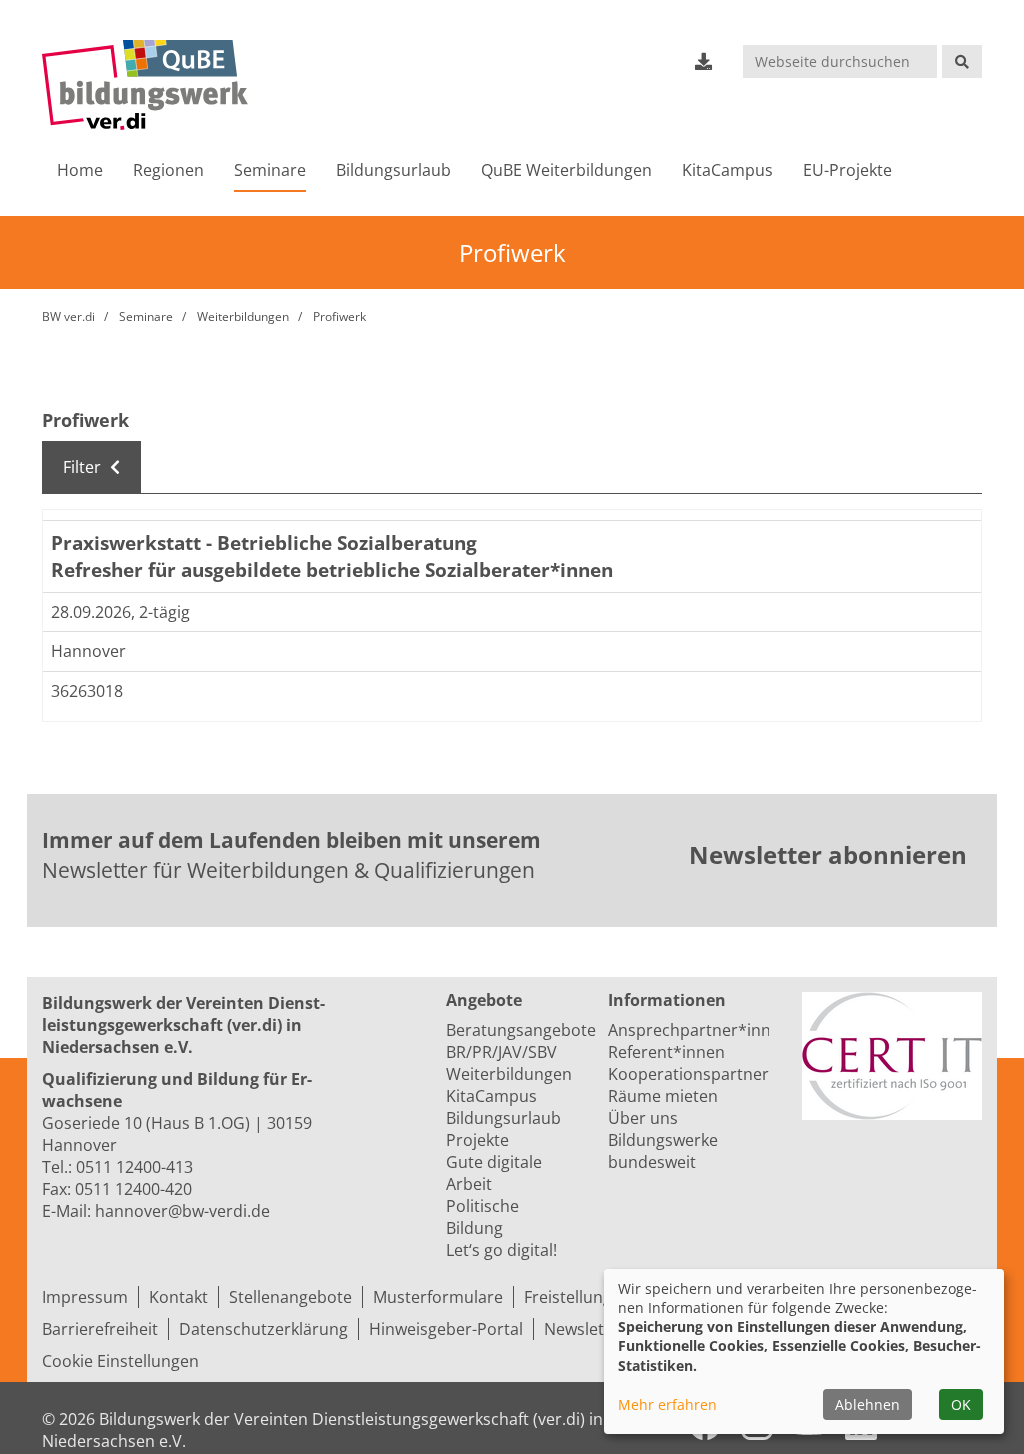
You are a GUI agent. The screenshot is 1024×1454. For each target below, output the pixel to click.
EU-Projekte (847, 170)
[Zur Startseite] (145, 85)
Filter (84, 467)
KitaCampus (727, 170)
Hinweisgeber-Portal (446, 1329)
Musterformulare (438, 1297)
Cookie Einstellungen (120, 1361)
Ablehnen (867, 1404)
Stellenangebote (290, 1297)
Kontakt (178, 1297)
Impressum (85, 1297)
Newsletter (585, 1329)
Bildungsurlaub (393, 170)
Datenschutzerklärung (263, 1329)
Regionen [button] (168, 170)
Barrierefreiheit (100, 1329)
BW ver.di (68, 316)
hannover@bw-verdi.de (182, 1211)
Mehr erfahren (667, 1404)
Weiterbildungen (243, 316)
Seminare (146, 316)
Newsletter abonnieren (828, 854)
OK (961, 1404)
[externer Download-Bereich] (704, 61)
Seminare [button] (270, 170)
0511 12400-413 (134, 1167)
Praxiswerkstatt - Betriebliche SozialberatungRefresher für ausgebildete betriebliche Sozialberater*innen (332, 556)
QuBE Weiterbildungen (566, 170)
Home (80, 170)
